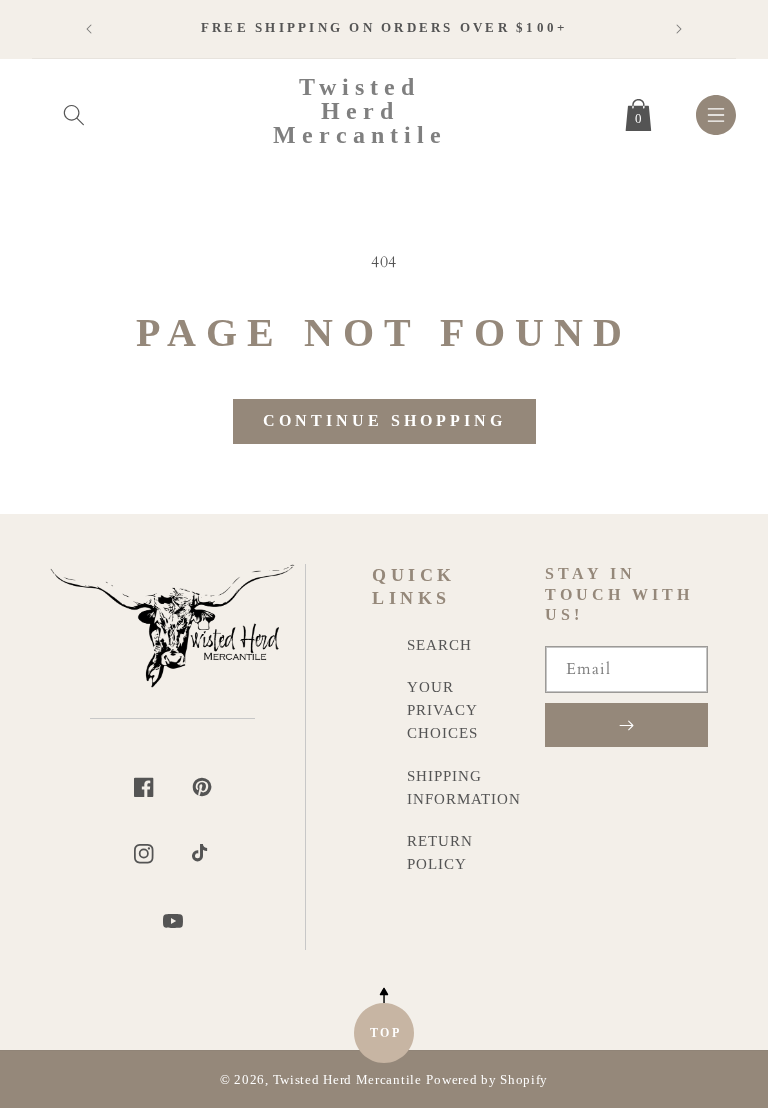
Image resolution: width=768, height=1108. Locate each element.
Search (439, 644)
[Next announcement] (679, 29)
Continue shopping (384, 420)
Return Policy (440, 852)
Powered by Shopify (487, 1080)
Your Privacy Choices (442, 709)
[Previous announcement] (89, 29)
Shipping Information (464, 787)
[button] (74, 111)
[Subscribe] (626, 725)
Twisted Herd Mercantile (347, 1080)
